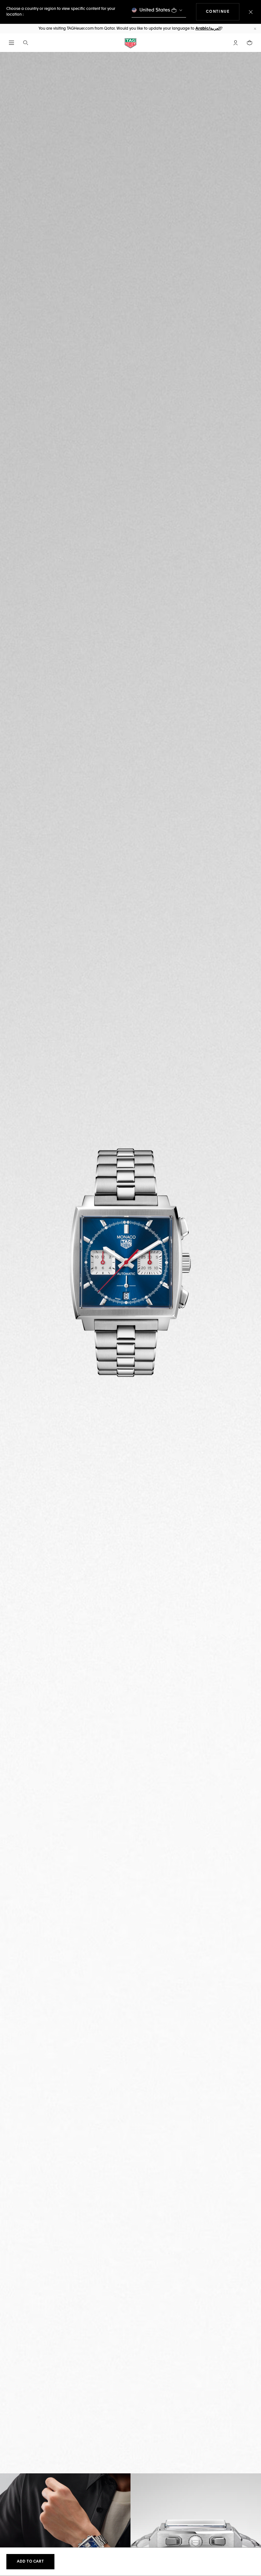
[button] (236, 43)
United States (155, 10)
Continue (223, 12)
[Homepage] (130, 43)
